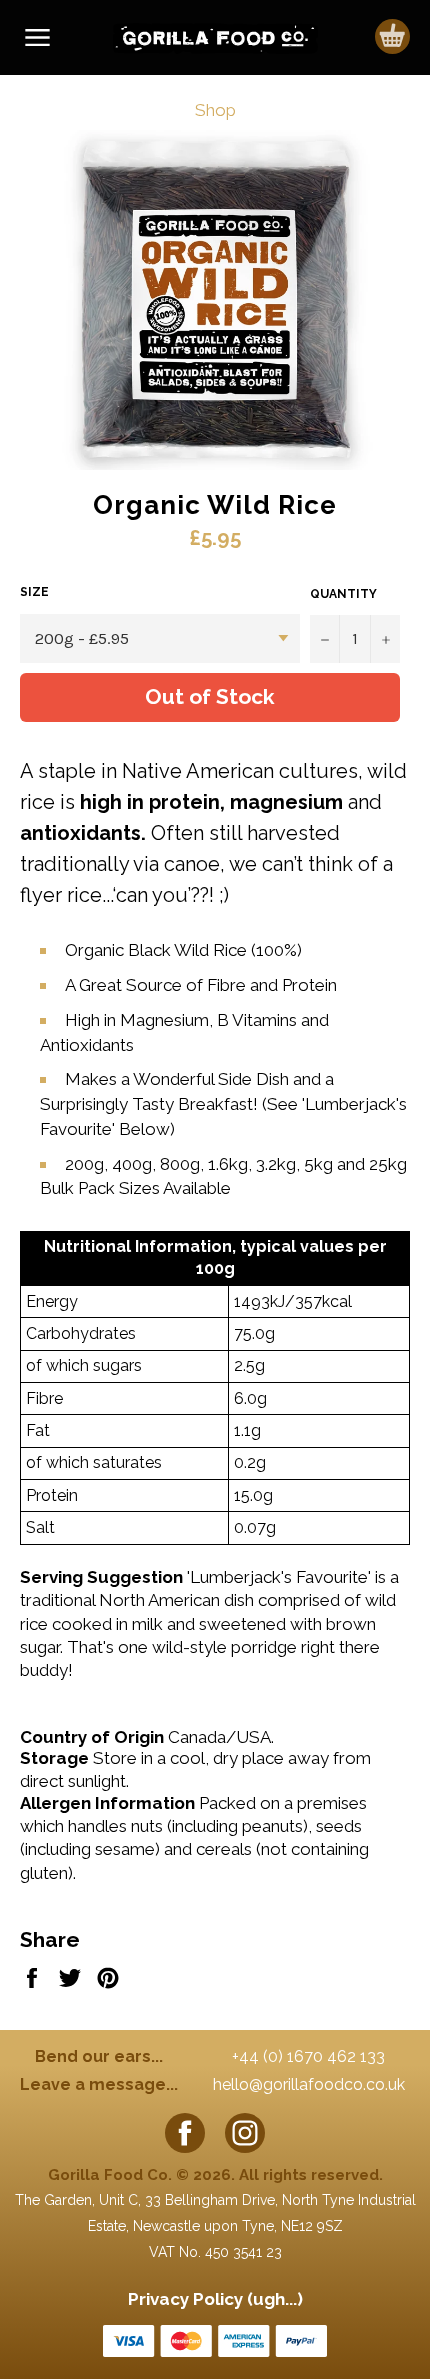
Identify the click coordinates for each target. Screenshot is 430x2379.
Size (34, 592)
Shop (215, 110)
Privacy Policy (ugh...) (215, 2299)
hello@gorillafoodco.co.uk (309, 2084)
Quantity (343, 594)
